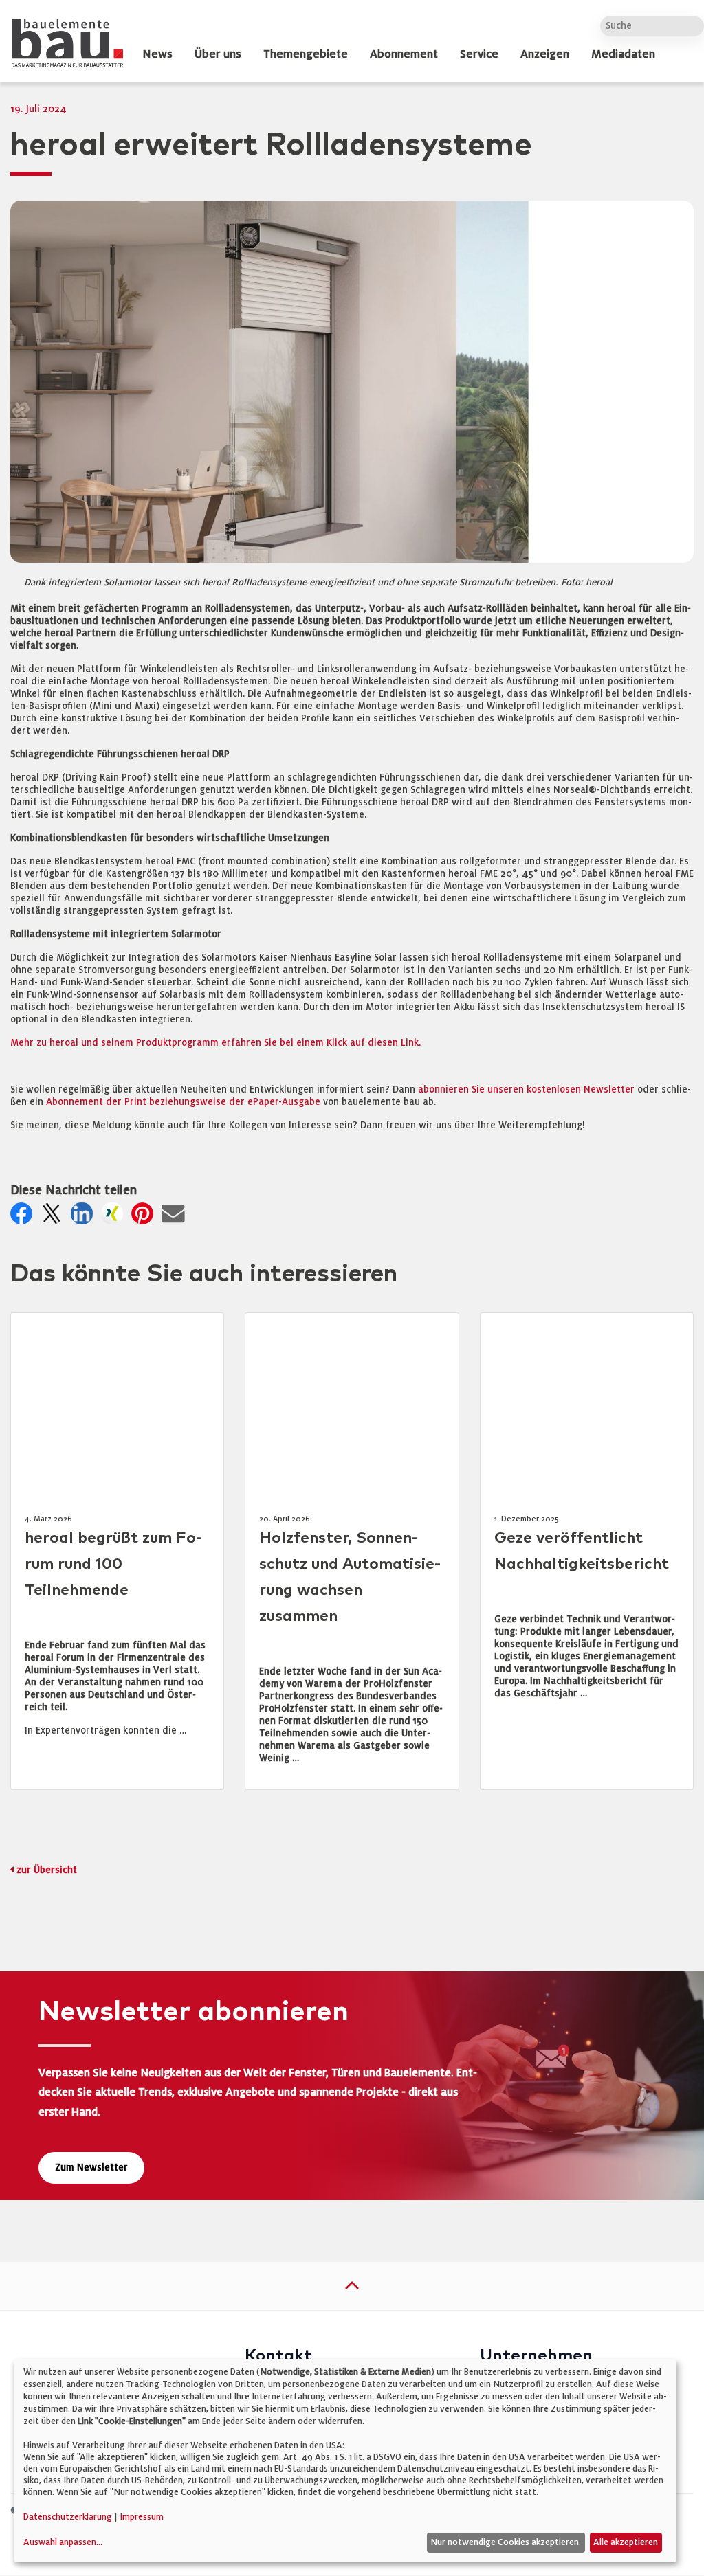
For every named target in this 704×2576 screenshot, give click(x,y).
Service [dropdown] (479, 54)
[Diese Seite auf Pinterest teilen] (145, 1218)
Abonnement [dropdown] (404, 54)
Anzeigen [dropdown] (545, 54)
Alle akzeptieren (626, 2542)
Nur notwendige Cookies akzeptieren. (506, 2542)
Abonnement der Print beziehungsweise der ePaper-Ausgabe (183, 1102)
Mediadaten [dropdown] (623, 54)
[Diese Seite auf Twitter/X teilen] (54, 1218)
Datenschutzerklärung (68, 2517)
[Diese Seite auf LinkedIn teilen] (85, 1218)
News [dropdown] (157, 54)
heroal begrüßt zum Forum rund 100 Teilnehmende (113, 1564)
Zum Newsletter (91, 2168)
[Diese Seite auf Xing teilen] (115, 1218)
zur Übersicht (47, 1870)
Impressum (142, 2517)
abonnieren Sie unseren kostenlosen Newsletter (526, 1089)
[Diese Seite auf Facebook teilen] (24, 1218)
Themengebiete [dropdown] (306, 54)
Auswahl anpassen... (63, 2542)
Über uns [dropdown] (218, 54)
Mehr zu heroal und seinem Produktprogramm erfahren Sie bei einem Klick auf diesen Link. (216, 1043)
